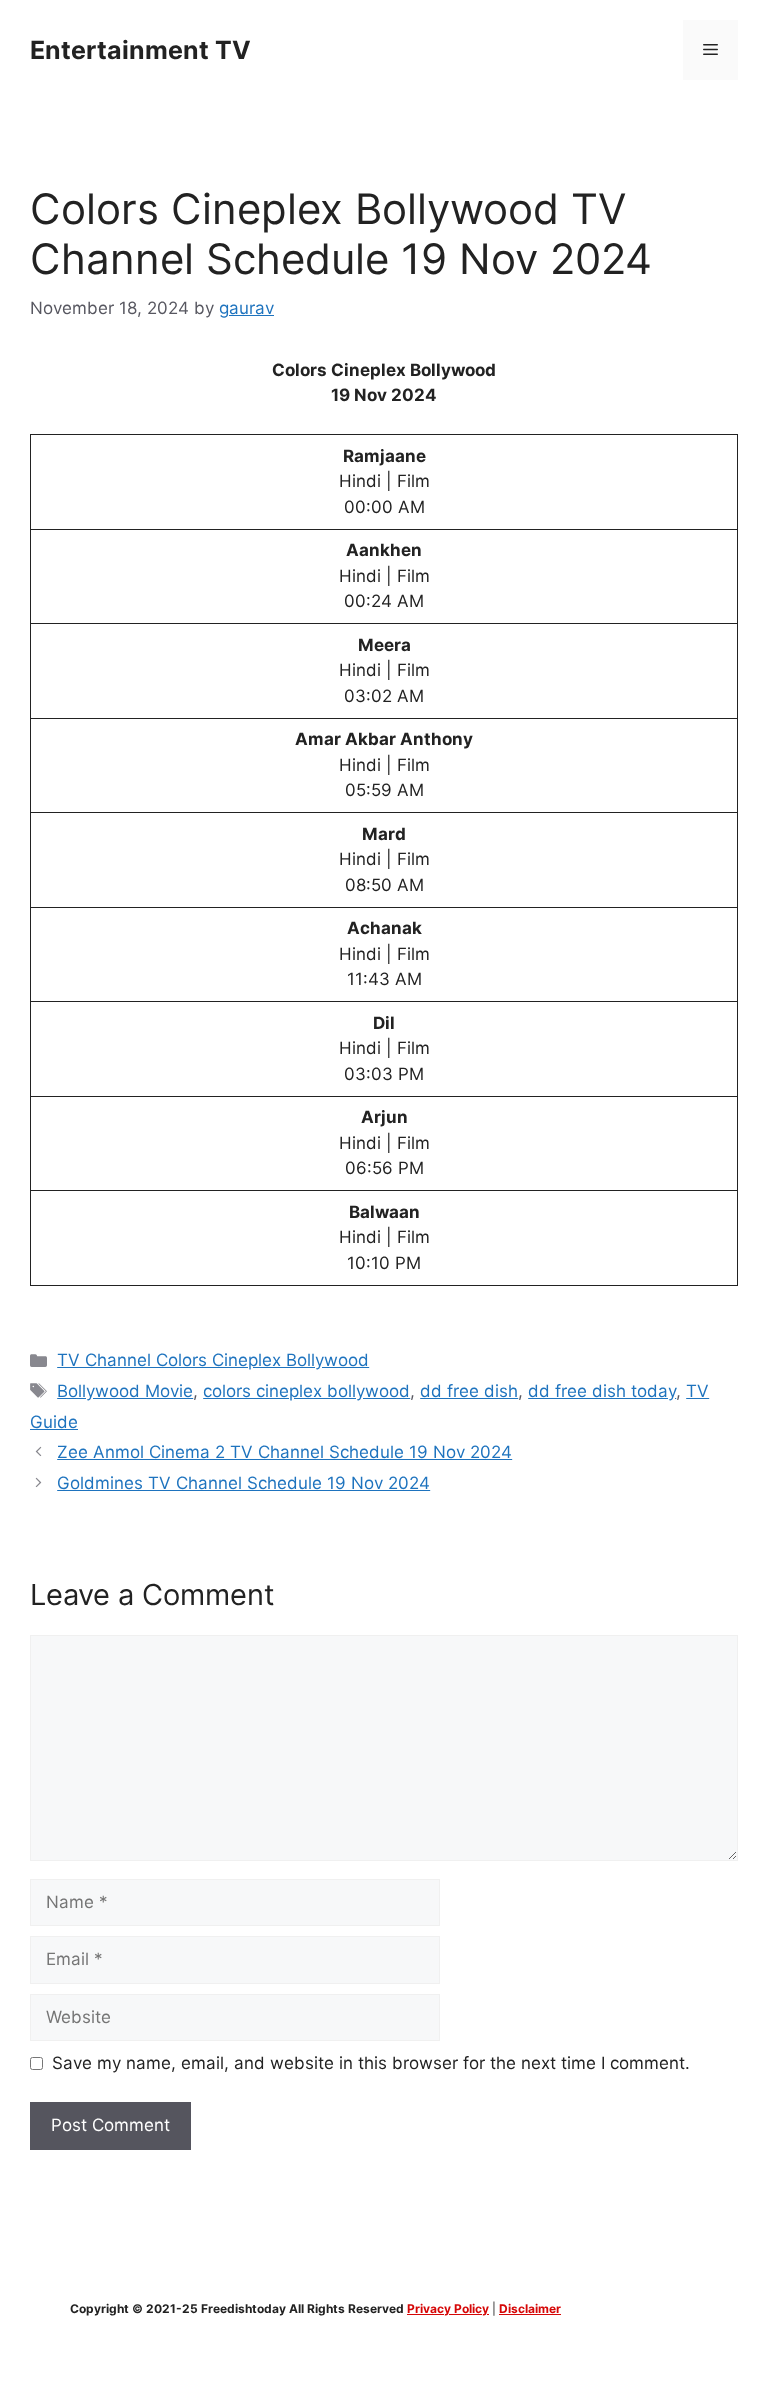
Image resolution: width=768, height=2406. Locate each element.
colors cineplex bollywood (306, 1391)
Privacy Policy (448, 2308)
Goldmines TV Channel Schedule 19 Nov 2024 (243, 1483)
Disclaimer (530, 2308)
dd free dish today (602, 1391)
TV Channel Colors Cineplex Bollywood (213, 1360)
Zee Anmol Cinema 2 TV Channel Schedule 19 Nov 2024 (284, 1452)
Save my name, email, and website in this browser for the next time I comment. (371, 2063)
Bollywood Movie (125, 1391)
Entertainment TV (140, 50)
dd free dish (469, 1391)
